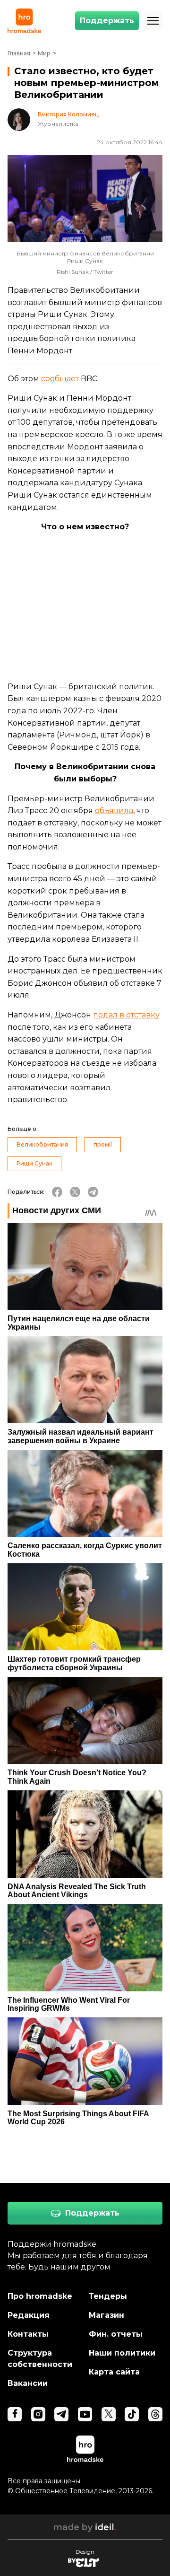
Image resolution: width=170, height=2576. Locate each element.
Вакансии (28, 2383)
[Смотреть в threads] (155, 2414)
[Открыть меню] (153, 21)
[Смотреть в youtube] (85, 2414)
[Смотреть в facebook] (15, 2414)
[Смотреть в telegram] (61, 2414)
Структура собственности (40, 2359)
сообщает (60, 379)
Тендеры (108, 2296)
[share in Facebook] (57, 1192)
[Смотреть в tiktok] (132, 2414)
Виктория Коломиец (68, 114)
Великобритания (42, 1144)
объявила (114, 810)
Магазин (106, 2315)
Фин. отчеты (116, 2334)
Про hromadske (40, 2296)
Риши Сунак (34, 1163)
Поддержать (107, 21)
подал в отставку (126, 1015)
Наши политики (122, 2353)
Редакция (29, 2315)
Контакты (28, 2334)
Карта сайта (114, 2372)
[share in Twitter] (75, 1192)
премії (103, 1144)
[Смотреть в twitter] (109, 2414)
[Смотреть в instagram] (38, 2414)
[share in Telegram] (93, 1192)
